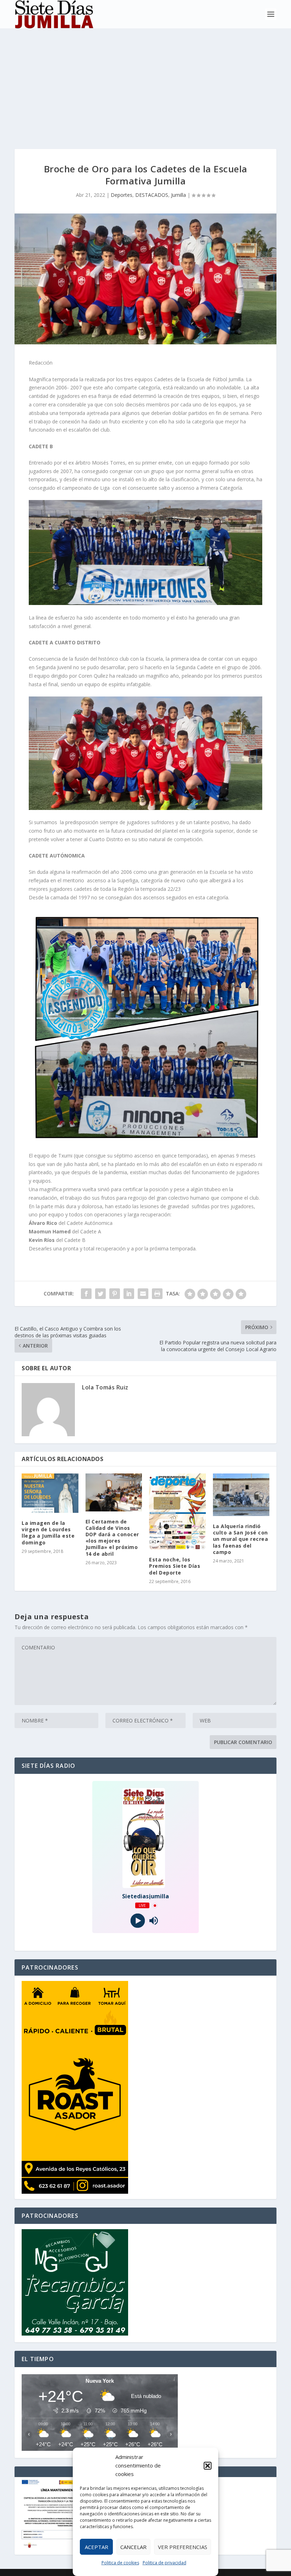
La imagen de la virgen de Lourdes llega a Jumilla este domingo (48, 1533)
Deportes (122, 195)
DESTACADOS (152, 195)
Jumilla (179, 195)
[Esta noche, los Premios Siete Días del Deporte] (177, 1511)
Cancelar (133, 2547)
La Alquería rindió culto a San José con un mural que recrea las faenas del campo (241, 1539)
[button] (208, 2466)
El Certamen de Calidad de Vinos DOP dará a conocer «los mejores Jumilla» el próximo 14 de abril (112, 1538)
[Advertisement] (145, 82)
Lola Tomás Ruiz (105, 1387)
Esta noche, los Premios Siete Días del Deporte (175, 1566)
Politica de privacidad (164, 2563)
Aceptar (97, 2547)
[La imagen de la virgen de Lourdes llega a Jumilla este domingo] (50, 1493)
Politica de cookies (120, 2563)
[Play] (138, 1921)
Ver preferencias (183, 2547)
